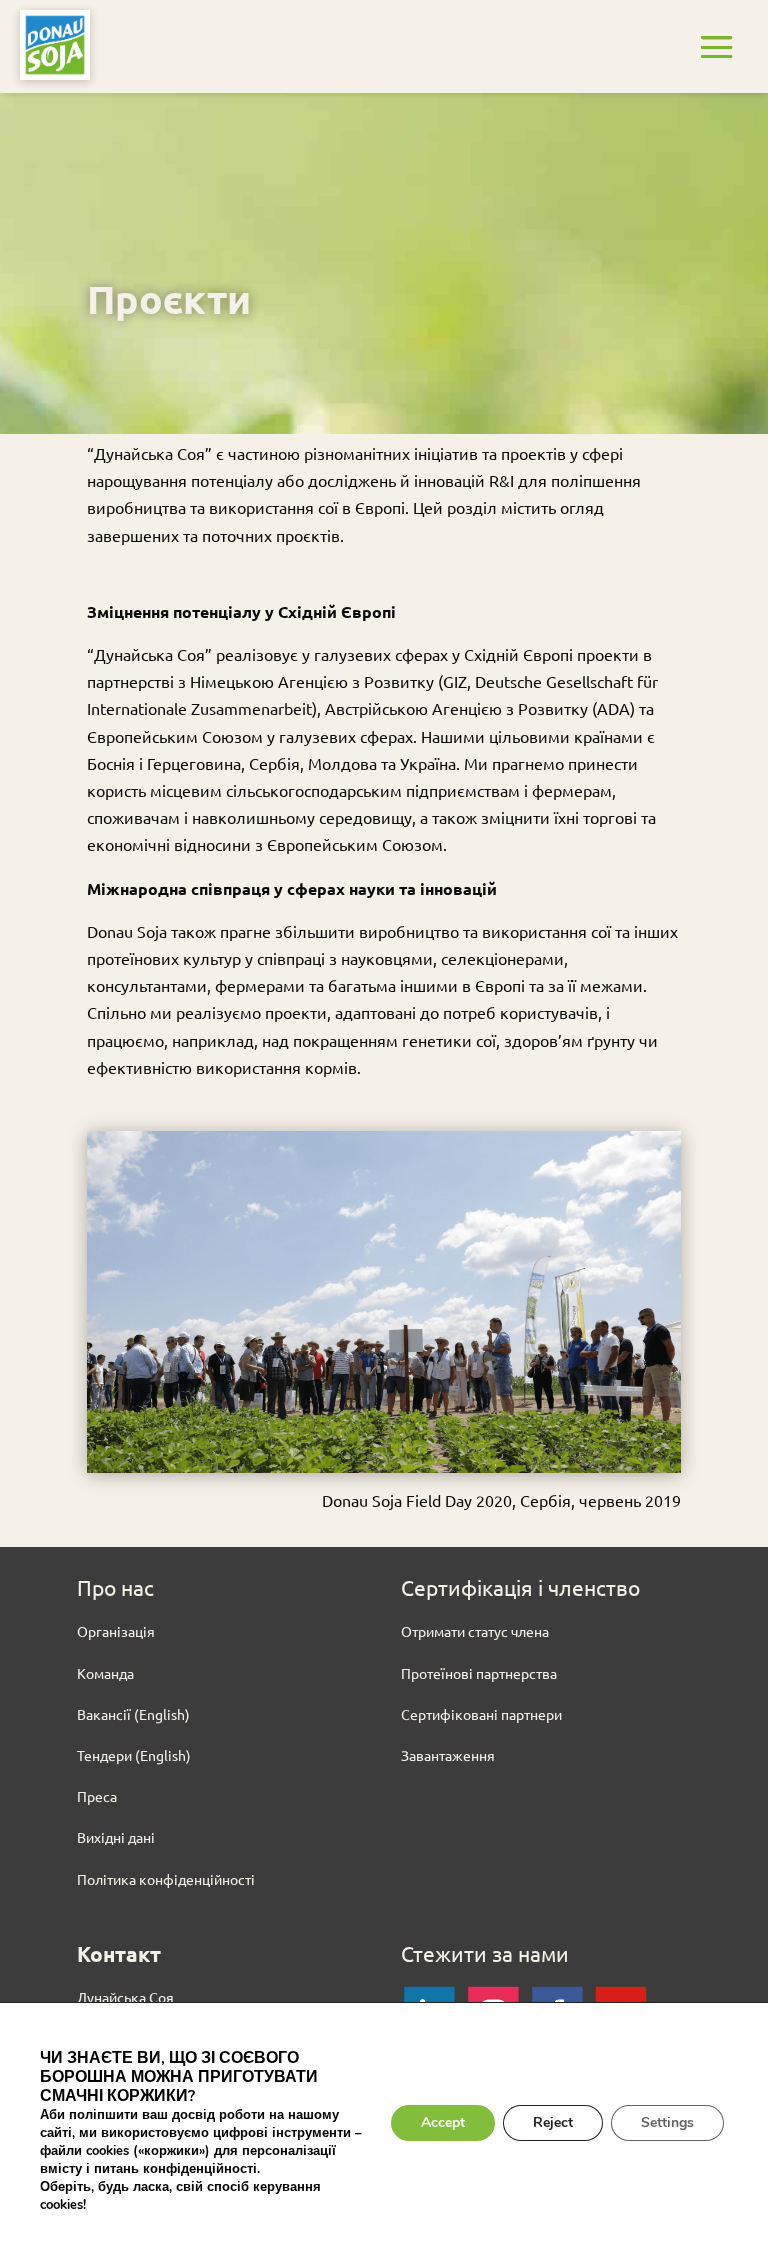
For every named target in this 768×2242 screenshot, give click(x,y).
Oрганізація (116, 1631)
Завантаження (448, 1755)
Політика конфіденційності (166, 1879)
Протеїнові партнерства (479, 1673)
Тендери (104, 1755)
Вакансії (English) (133, 1714)
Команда (105, 1673)
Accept (443, 2122)
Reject (553, 2122)
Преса (97, 1796)
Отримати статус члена (475, 1631)
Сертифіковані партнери (481, 1714)
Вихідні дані (116, 1837)
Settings (667, 2122)
